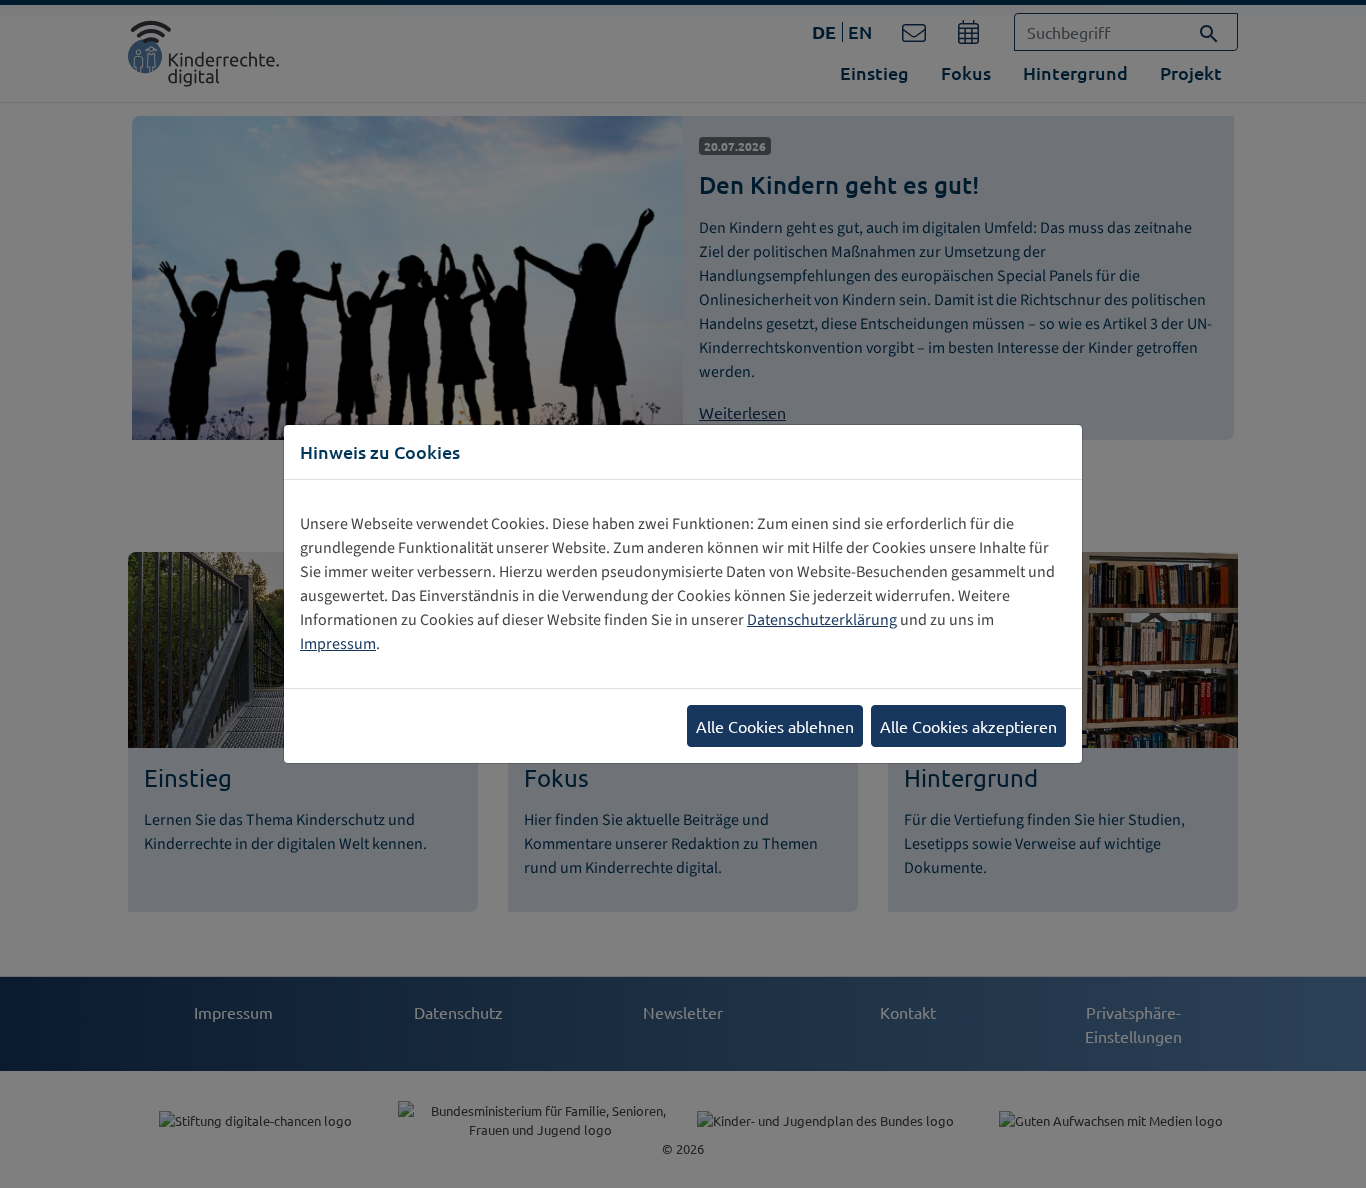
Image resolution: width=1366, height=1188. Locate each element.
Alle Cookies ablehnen (775, 726)
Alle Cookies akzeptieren (968, 726)
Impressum (338, 644)
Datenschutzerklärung (822, 620)
